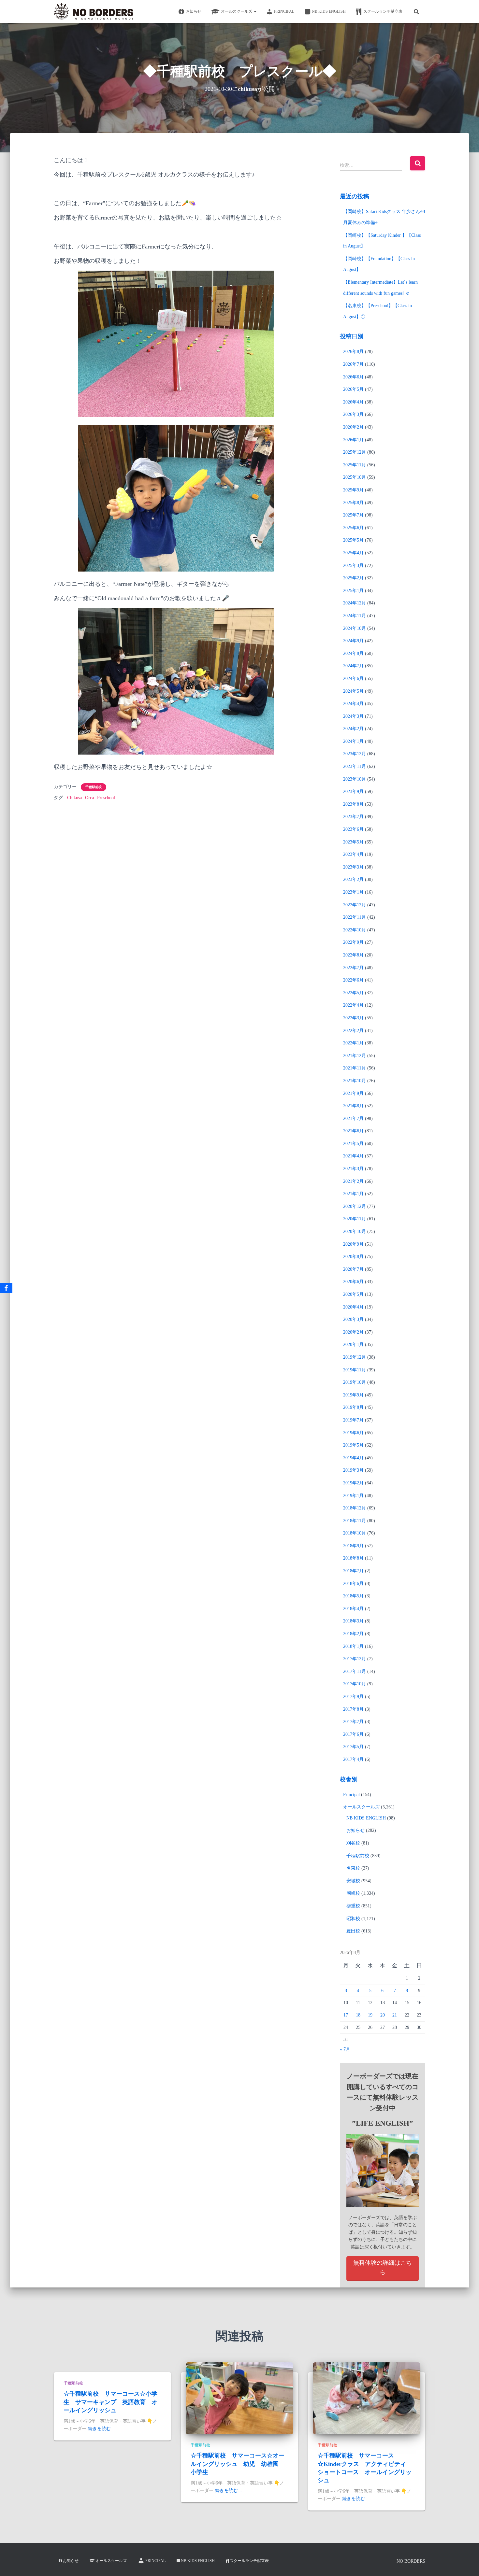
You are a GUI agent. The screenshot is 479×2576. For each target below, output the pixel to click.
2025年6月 (353, 528)
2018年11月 (355, 1521)
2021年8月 (353, 1106)
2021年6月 (353, 1131)
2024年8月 (353, 653)
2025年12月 (355, 452)
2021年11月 (355, 1068)
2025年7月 (353, 515)
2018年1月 (353, 1646)
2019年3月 (353, 1470)
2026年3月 (353, 414)
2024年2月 (353, 729)
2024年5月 (353, 691)
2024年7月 (353, 666)
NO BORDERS (411, 2561)
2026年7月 (353, 364)
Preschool (106, 798)
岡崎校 (353, 1893)
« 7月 (345, 2049)
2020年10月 (355, 1231)
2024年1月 (353, 741)
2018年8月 (353, 1558)
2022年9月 (353, 942)
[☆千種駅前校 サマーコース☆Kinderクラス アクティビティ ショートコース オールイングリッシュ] (367, 2398)
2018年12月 (355, 1508)
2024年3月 (353, 716)
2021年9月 (353, 1093)
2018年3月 (353, 1621)
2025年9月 (353, 490)
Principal (284, 11)
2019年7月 (353, 1420)
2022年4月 (353, 1005)
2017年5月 (353, 1747)
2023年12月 (355, 754)
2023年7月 (353, 817)
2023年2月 (353, 879)
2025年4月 (353, 553)
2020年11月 (355, 1219)
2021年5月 (353, 1144)
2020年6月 (353, 1282)
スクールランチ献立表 (383, 11)
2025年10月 (355, 477)
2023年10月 (355, 779)
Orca (89, 798)
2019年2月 (353, 1483)
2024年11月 (355, 616)
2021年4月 (353, 1156)
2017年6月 (353, 1734)
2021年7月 (353, 1118)
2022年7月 (353, 968)
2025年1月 (353, 591)
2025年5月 (353, 540)
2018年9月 (353, 1546)
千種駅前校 (94, 787)
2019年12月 (355, 1357)
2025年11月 (355, 465)
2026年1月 (353, 440)
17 (346, 2015)
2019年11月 (355, 1370)
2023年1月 (353, 892)
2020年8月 (353, 1257)
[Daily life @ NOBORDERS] (94, 11)
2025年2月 (353, 578)
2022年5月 (353, 993)
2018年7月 (353, 1571)
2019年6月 (353, 1433)
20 (383, 2015)
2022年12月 (355, 905)
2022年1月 (353, 1043)
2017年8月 (353, 1709)
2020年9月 (353, 1244)
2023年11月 (355, 766)
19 (370, 2015)
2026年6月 (353, 377)
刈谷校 (353, 1843)
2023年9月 (353, 792)
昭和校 (353, 1919)
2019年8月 (353, 1407)
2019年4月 (353, 1458)
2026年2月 (353, 427)
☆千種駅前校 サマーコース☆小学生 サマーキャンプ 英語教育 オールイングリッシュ (110, 2402)
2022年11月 (355, 917)
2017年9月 (353, 1697)
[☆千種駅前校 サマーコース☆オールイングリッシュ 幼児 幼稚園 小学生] (239, 2398)
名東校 (353, 1868)
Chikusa (74, 798)
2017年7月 (353, 1722)
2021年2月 (353, 1181)
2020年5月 (353, 1294)
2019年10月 (355, 1382)
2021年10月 (355, 1081)
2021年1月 (353, 1194)
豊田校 (353, 1931)
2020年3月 (353, 1319)
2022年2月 (353, 1031)
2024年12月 (355, 603)
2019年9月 (353, 1395)
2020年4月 (353, 1307)
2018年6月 (353, 1584)
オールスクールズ (237, 11)
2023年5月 (353, 842)
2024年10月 (355, 628)
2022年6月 (353, 980)
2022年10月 (355, 930)
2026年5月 (353, 389)
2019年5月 (353, 1445)
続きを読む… (102, 2429)
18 (358, 2015)
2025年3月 (353, 566)
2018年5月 (353, 1596)
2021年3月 (353, 1169)
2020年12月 (355, 1206)
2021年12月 (355, 1056)
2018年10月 (355, 1533)
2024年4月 (353, 704)
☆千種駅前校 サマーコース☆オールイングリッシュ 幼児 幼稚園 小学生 (238, 2464)
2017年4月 (353, 1759)
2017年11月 (355, 1671)
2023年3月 (353, 867)
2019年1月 (353, 1496)
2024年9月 (353, 641)
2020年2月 (353, 1332)
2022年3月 (353, 1018)
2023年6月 (353, 829)
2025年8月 (353, 503)
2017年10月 (355, 1684)
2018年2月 (353, 1634)
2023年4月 (353, 854)
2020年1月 (353, 1345)
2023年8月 (353, 804)
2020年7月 (353, 1269)
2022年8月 (353, 955)
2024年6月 (353, 679)
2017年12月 (355, 1659)
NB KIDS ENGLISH (329, 11)
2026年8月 (353, 352)
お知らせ (194, 11)
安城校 (353, 1881)
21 (395, 2015)
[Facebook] (6, 1288)
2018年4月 (353, 1609)
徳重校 (353, 1906)
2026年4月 (353, 402)
